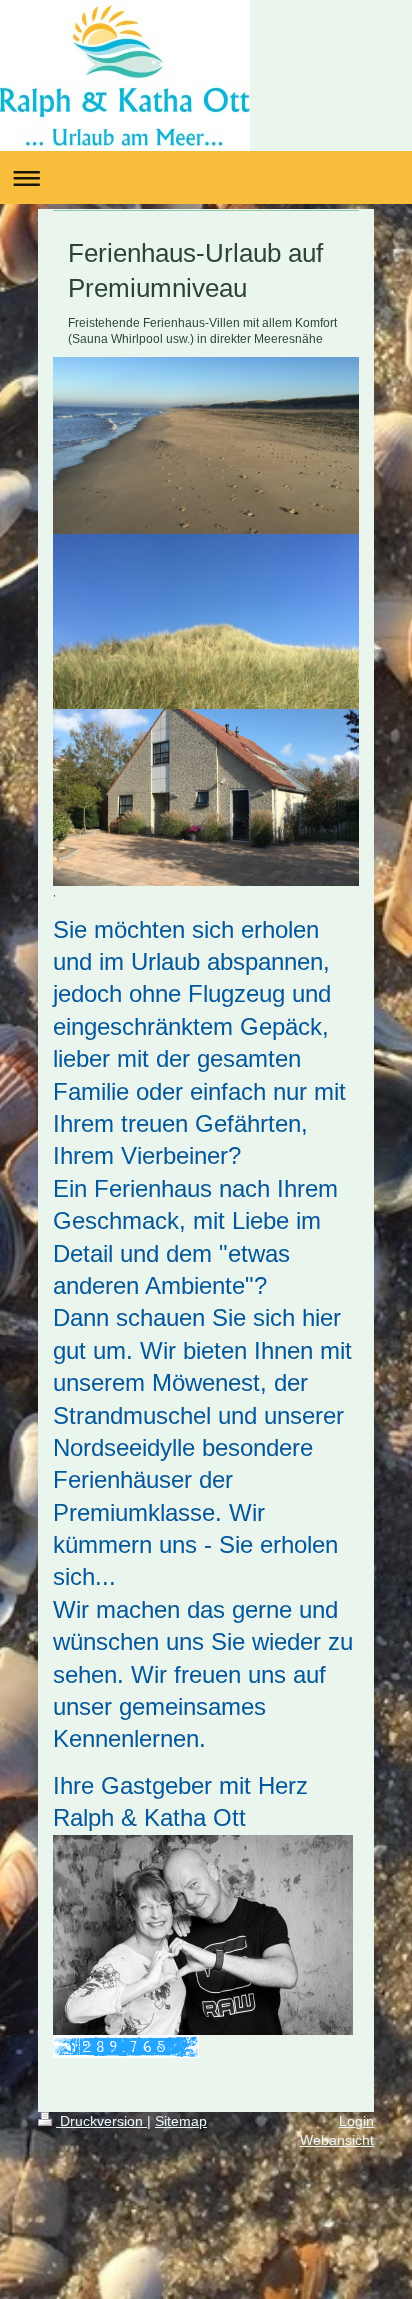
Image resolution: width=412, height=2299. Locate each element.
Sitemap (181, 2121)
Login (356, 2121)
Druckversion (101, 2121)
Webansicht (337, 2140)
